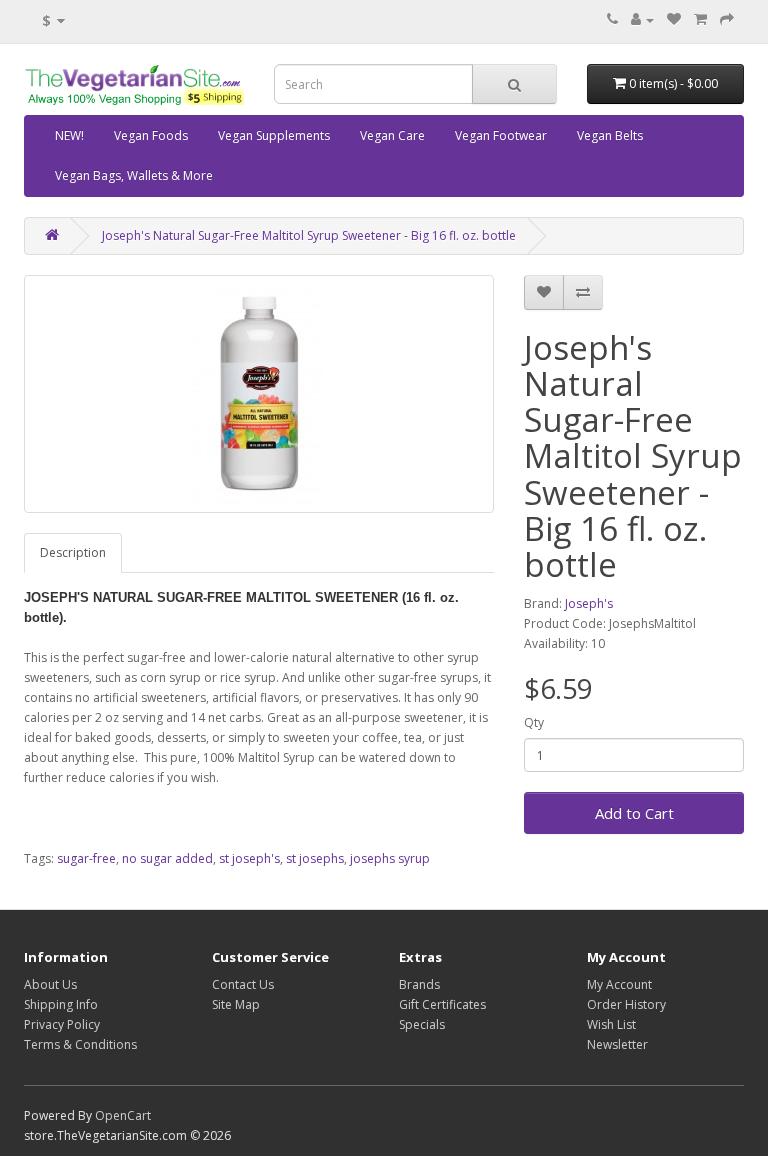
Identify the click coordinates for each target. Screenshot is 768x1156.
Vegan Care (392, 135)
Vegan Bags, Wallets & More (134, 175)
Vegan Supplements (274, 135)
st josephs (315, 858)
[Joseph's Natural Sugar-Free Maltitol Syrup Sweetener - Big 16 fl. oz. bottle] (259, 394)
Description (73, 552)
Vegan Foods (151, 135)
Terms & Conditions (80, 1044)
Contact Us (243, 984)
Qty (534, 722)
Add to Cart (634, 813)
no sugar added (167, 858)
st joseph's (249, 858)
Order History (626, 1004)
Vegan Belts (610, 135)
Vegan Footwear (501, 135)
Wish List (611, 1024)
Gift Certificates (442, 1004)
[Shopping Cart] (700, 19)
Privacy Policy (62, 1024)
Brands (419, 984)
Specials (422, 1024)
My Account (619, 984)
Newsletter (617, 1044)
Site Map (236, 1004)
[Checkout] (727, 19)
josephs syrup (390, 858)
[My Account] (642, 19)
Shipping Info (61, 1004)
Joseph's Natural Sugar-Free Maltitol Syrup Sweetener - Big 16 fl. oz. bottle (309, 235)
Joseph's (589, 603)
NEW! (69, 135)
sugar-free (86, 858)
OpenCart (123, 1115)
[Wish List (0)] (674, 19)
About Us (50, 984)
